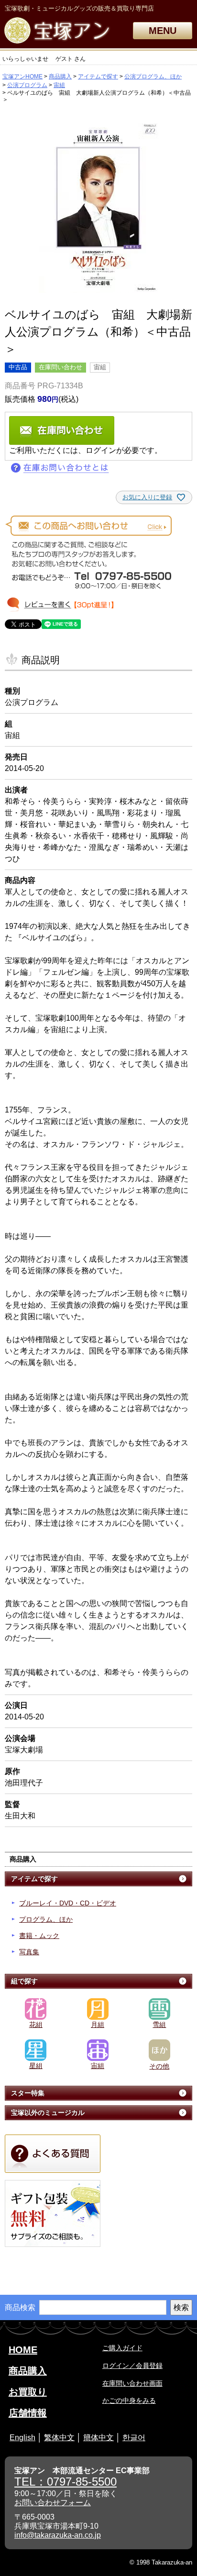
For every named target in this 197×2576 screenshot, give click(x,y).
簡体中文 (98, 2438)
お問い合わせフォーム (53, 2503)
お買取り (28, 2392)
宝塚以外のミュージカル (48, 2113)
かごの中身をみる (129, 2400)
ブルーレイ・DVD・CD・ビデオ (68, 1903)
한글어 (134, 2438)
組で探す (24, 1981)
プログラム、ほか (46, 1919)
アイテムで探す (98, 77)
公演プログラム (27, 85)
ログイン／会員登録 (132, 2366)
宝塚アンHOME (22, 77)
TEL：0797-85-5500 (66, 2482)
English (22, 2438)
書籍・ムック (39, 1936)
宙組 (59, 85)
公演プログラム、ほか (153, 77)
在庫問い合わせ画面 (132, 2383)
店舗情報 (28, 2413)
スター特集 (28, 2093)
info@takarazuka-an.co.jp (58, 2535)
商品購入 (60, 77)
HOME (23, 2350)
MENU (163, 31)
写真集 (29, 1952)
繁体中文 (59, 2438)
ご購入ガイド (122, 2348)
